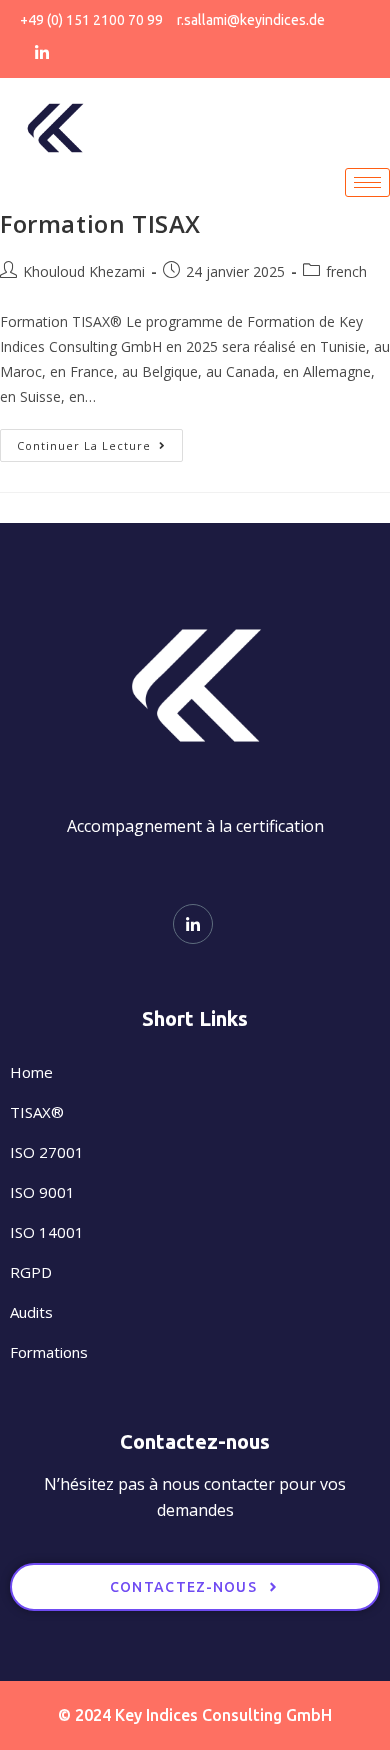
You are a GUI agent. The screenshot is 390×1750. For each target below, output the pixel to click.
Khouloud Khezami (84, 271)
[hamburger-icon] (367, 182)
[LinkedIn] (42, 51)
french (346, 271)
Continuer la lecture (100, 441)
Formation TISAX (100, 223)
